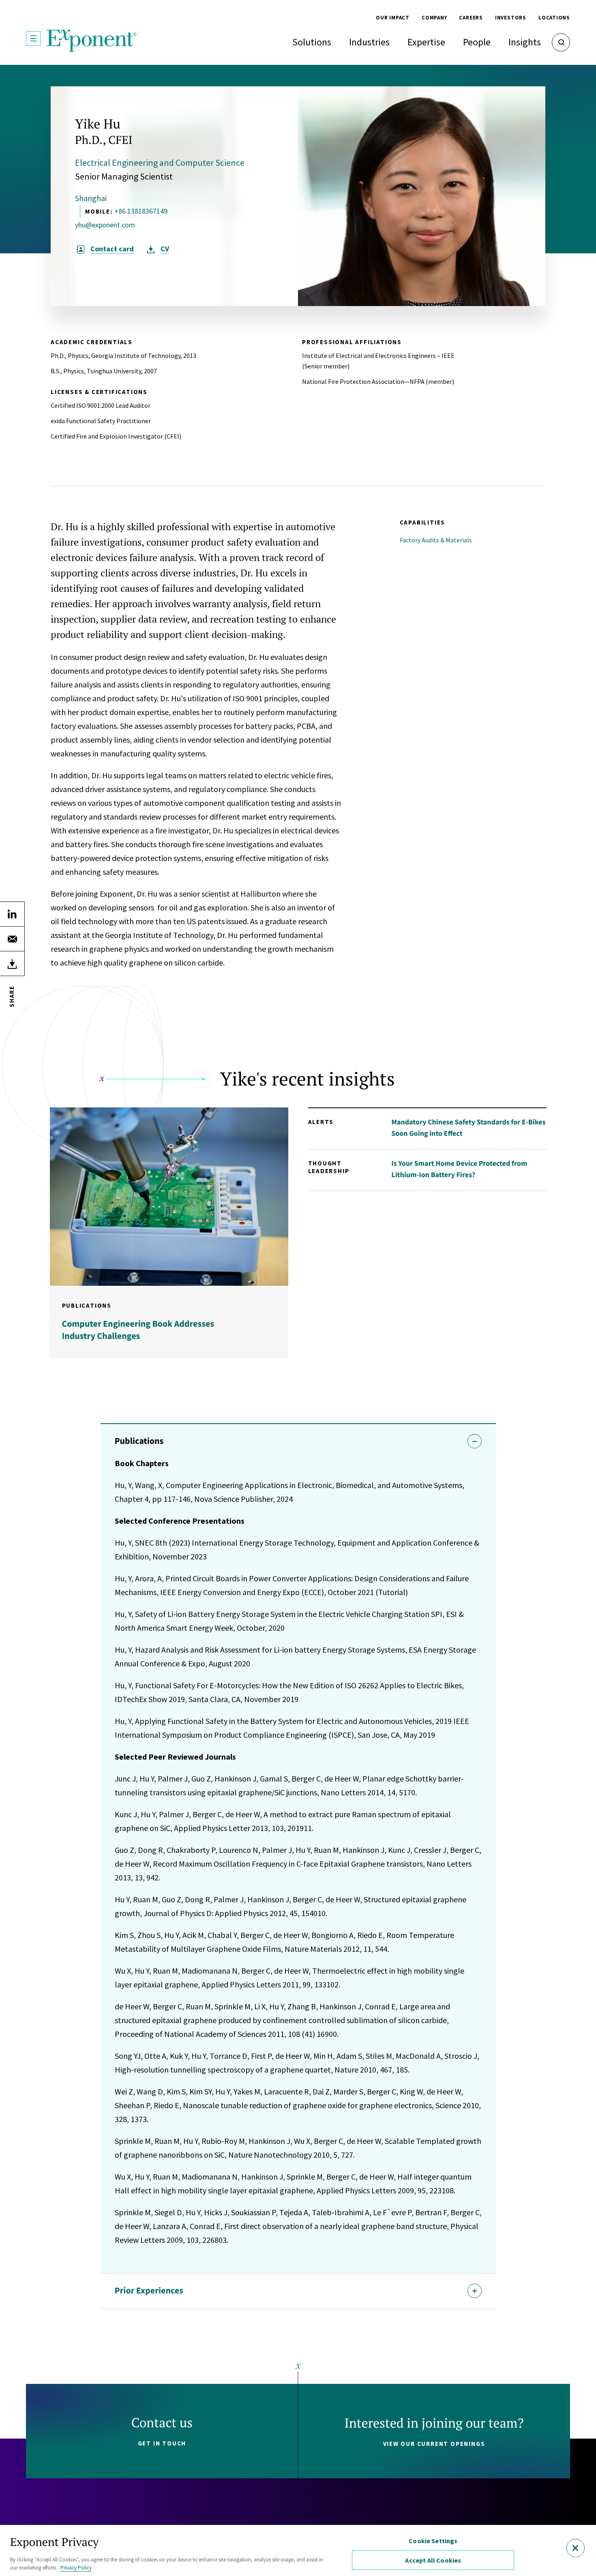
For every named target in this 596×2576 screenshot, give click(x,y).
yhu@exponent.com (105, 225)
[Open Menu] (33, 39)
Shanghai (91, 198)
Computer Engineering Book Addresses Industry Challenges (138, 1330)
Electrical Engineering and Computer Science (160, 163)
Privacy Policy (76, 2568)
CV (165, 249)
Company (434, 18)
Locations (554, 18)
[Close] (576, 2548)
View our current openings (434, 2444)
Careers (471, 18)
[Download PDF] (12, 964)
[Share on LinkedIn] (12, 914)
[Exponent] (92, 41)
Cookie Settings (433, 2541)
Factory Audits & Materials (436, 540)
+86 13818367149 (141, 211)
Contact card (112, 249)
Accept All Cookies (433, 2560)
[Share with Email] (12, 939)
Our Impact (393, 18)
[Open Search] (561, 42)
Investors (511, 18)
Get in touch (162, 2443)
